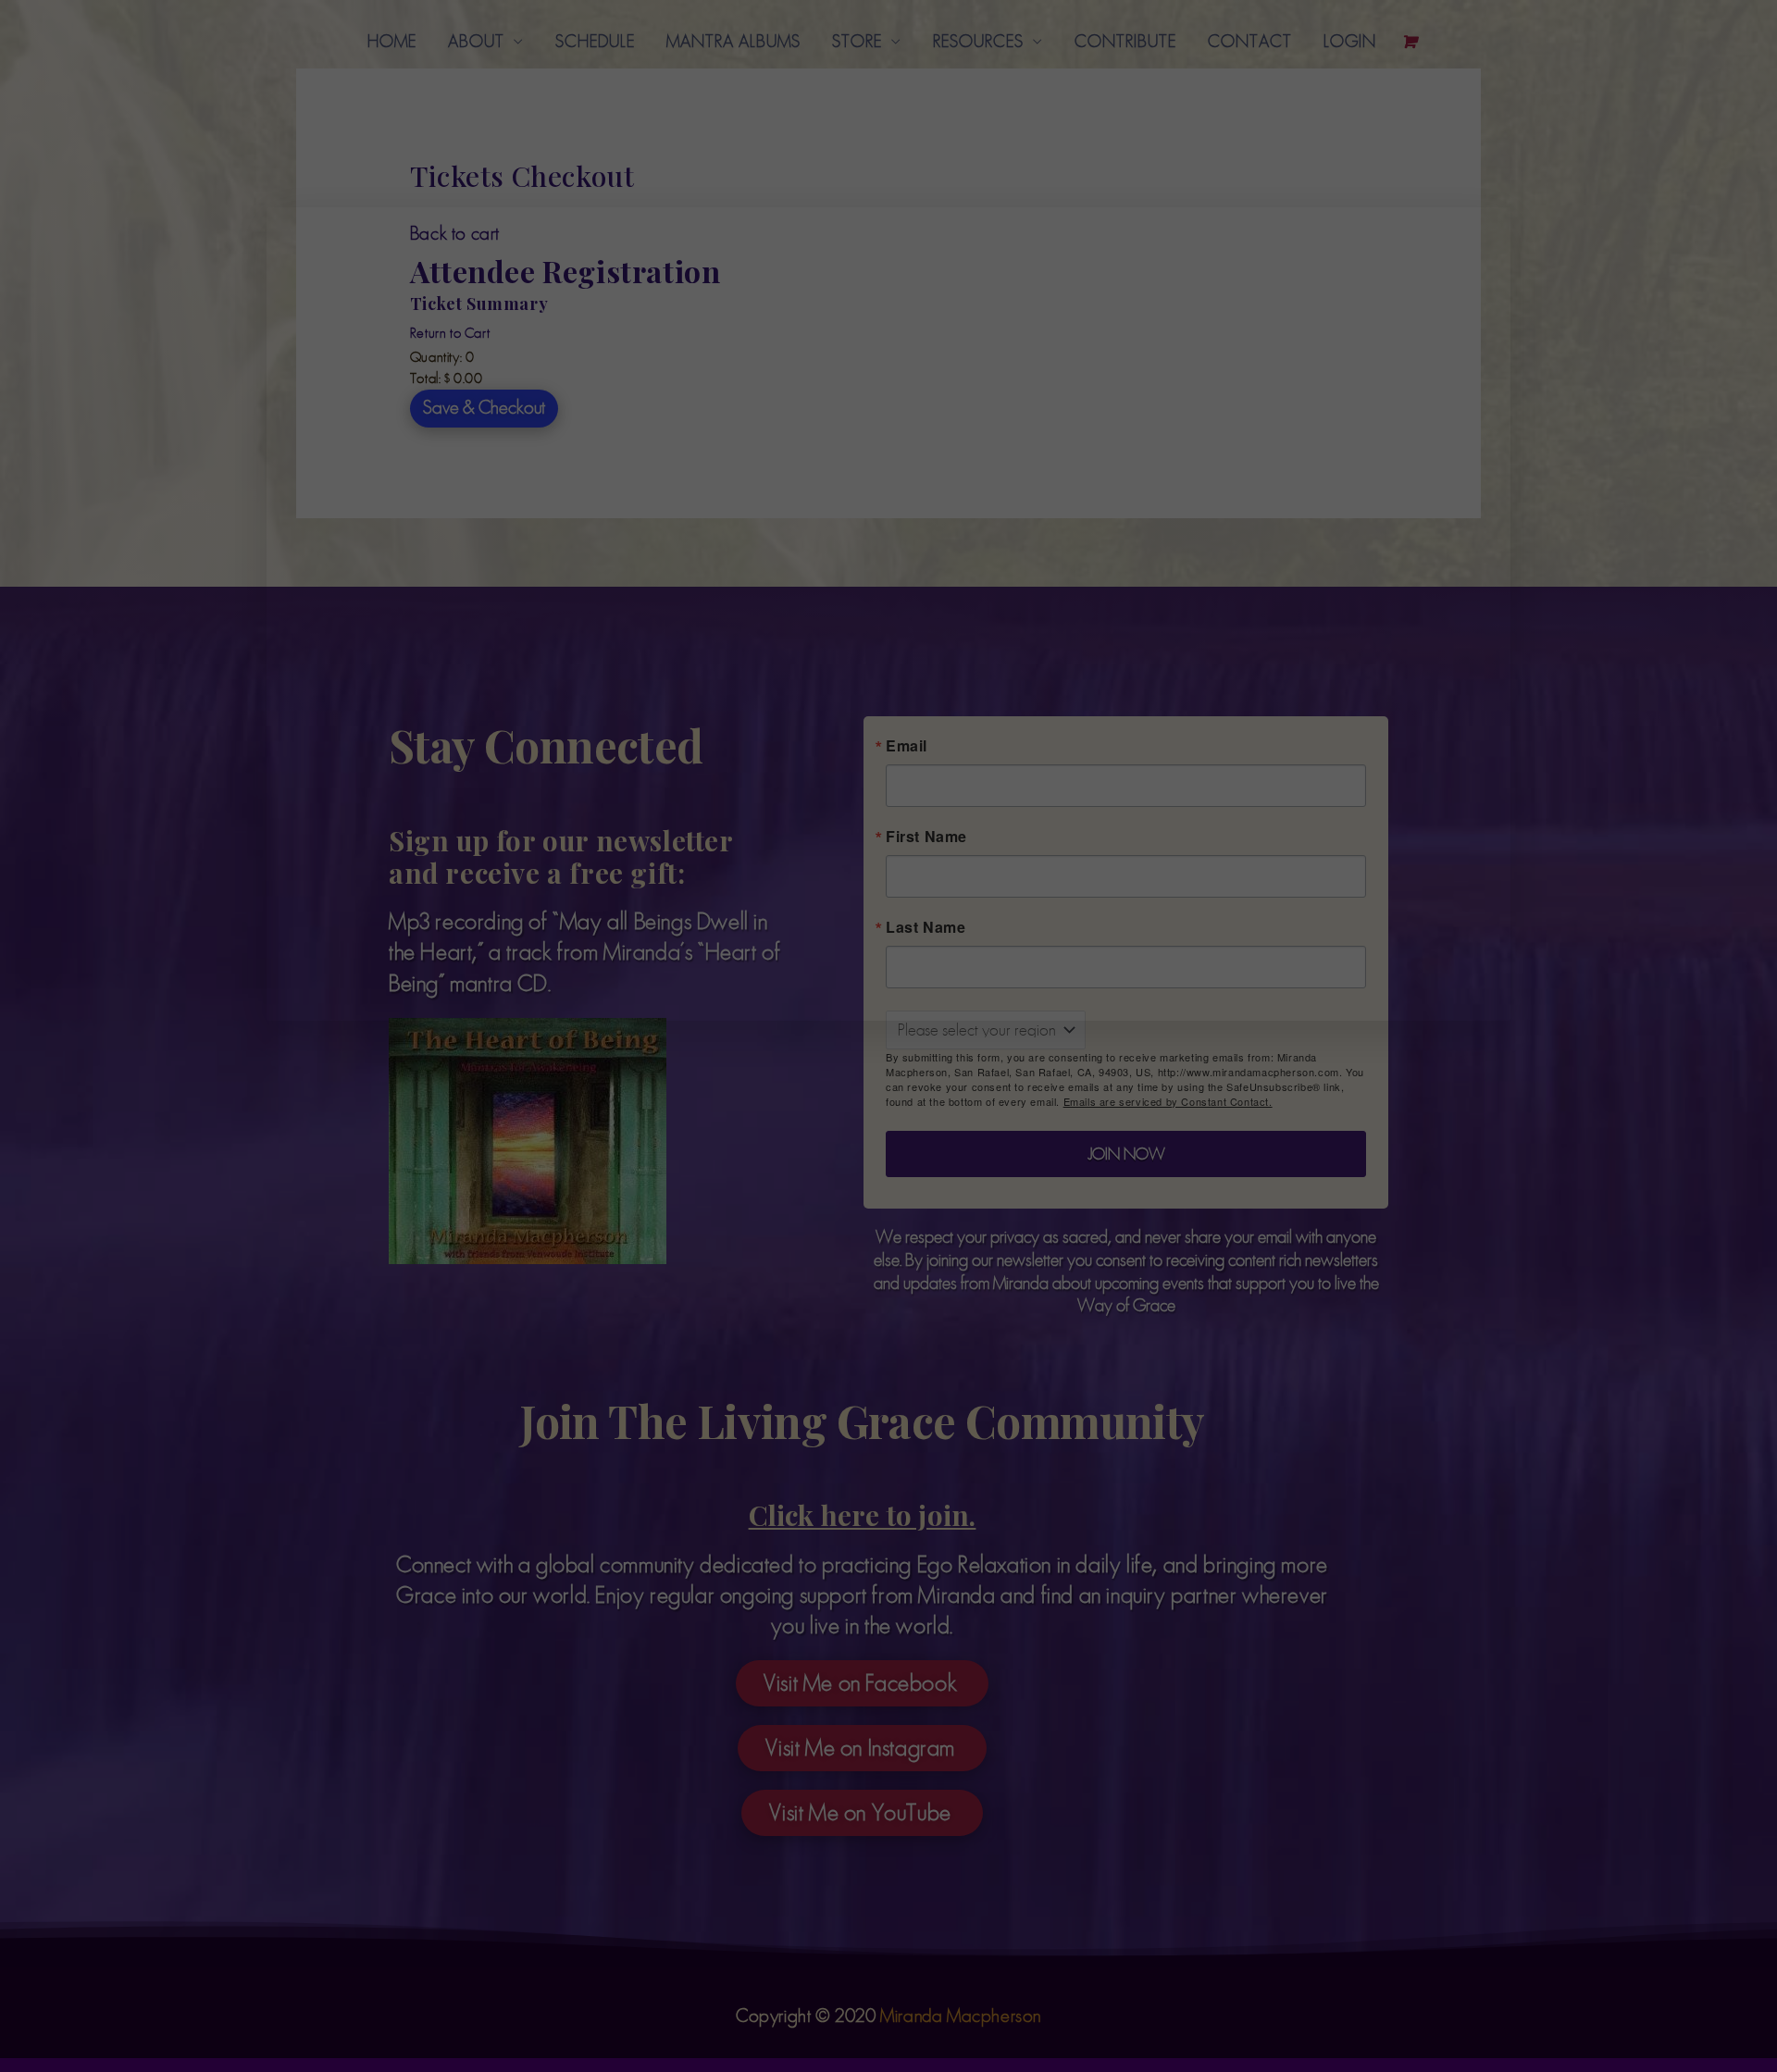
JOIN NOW (1169, 735)
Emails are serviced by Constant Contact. (1198, 682)
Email (1000, 493)
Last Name (1019, 403)
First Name (1020, 312)
